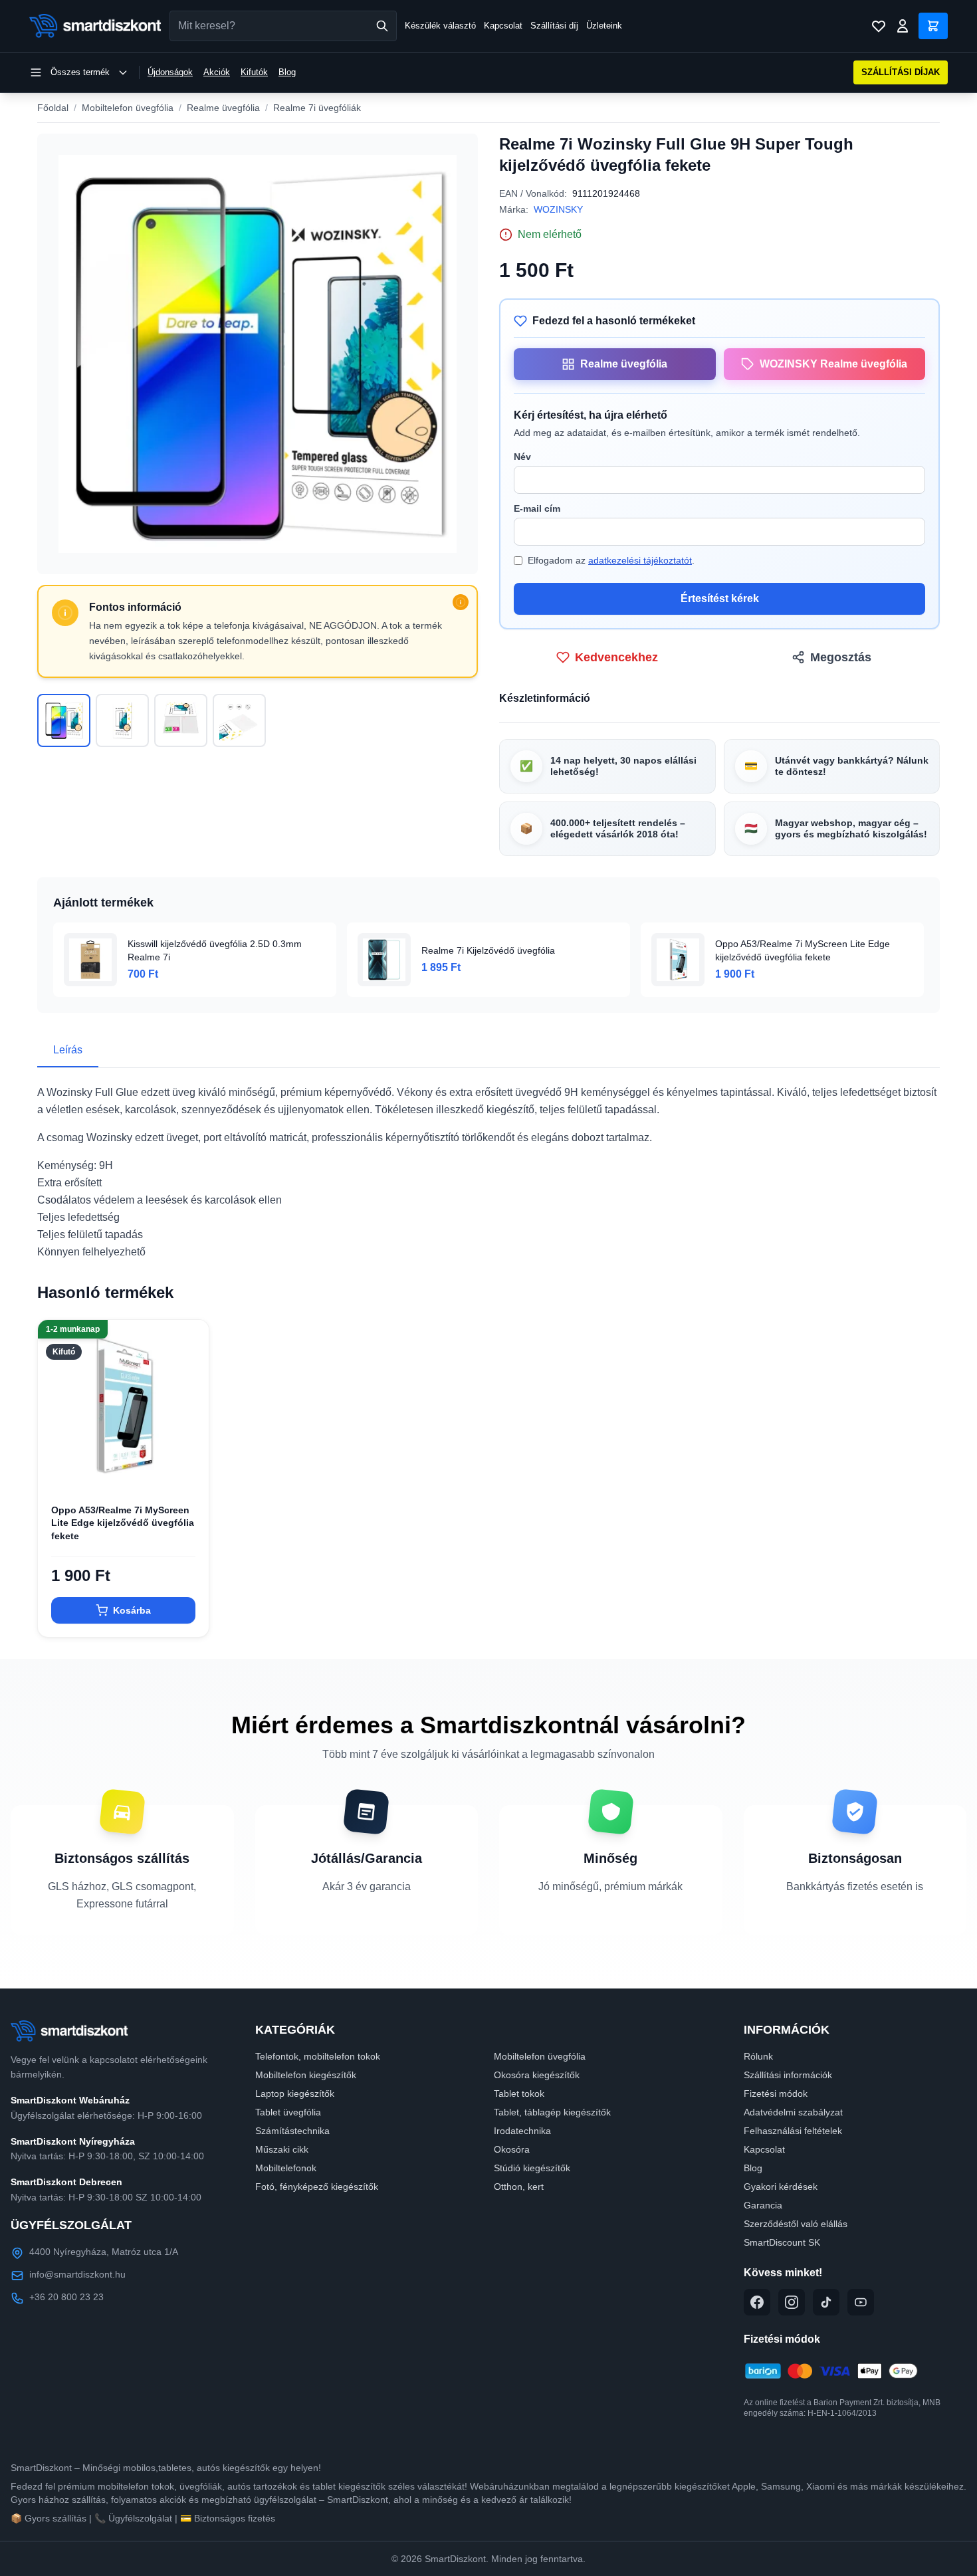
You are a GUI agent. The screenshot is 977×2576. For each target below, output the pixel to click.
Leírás (68, 1050)
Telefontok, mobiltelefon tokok (318, 2056)
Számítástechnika (292, 2131)
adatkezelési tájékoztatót (640, 560)
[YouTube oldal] (861, 2302)
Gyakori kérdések (781, 2187)
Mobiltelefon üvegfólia (128, 108)
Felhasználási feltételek (793, 2131)
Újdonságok (170, 72)
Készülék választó (440, 26)
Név (522, 457)
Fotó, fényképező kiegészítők (317, 2187)
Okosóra (512, 2149)
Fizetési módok (776, 2093)
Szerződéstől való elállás (796, 2224)
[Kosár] (933, 26)
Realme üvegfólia (223, 108)
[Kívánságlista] (879, 26)
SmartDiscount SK (782, 2242)
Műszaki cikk (282, 2149)
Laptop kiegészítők (295, 2093)
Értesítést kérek (720, 598)
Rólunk (758, 2056)
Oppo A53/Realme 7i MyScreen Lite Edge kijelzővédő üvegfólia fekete (123, 1523)
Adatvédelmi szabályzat (793, 2112)
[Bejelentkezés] (903, 26)
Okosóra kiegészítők (537, 2075)
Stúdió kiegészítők (532, 2168)
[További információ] (461, 602)
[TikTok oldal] (826, 2302)
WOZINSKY (558, 209)
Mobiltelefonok (286, 2168)
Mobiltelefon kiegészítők (306, 2075)
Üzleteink (604, 26)
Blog (287, 72)
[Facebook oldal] (757, 2302)
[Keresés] (382, 26)
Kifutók (254, 72)
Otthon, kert (519, 2187)
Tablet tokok (519, 2093)
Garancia (763, 2205)
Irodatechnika (522, 2131)
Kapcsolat (503, 26)
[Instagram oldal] (792, 2302)
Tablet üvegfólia (288, 2112)
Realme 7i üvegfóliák (317, 108)
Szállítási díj (554, 26)
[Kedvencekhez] (187, 1469)
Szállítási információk (788, 2075)
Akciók (217, 72)
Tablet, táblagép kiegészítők (552, 2112)
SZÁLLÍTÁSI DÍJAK (901, 72)
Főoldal (53, 108)
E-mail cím (537, 508)
